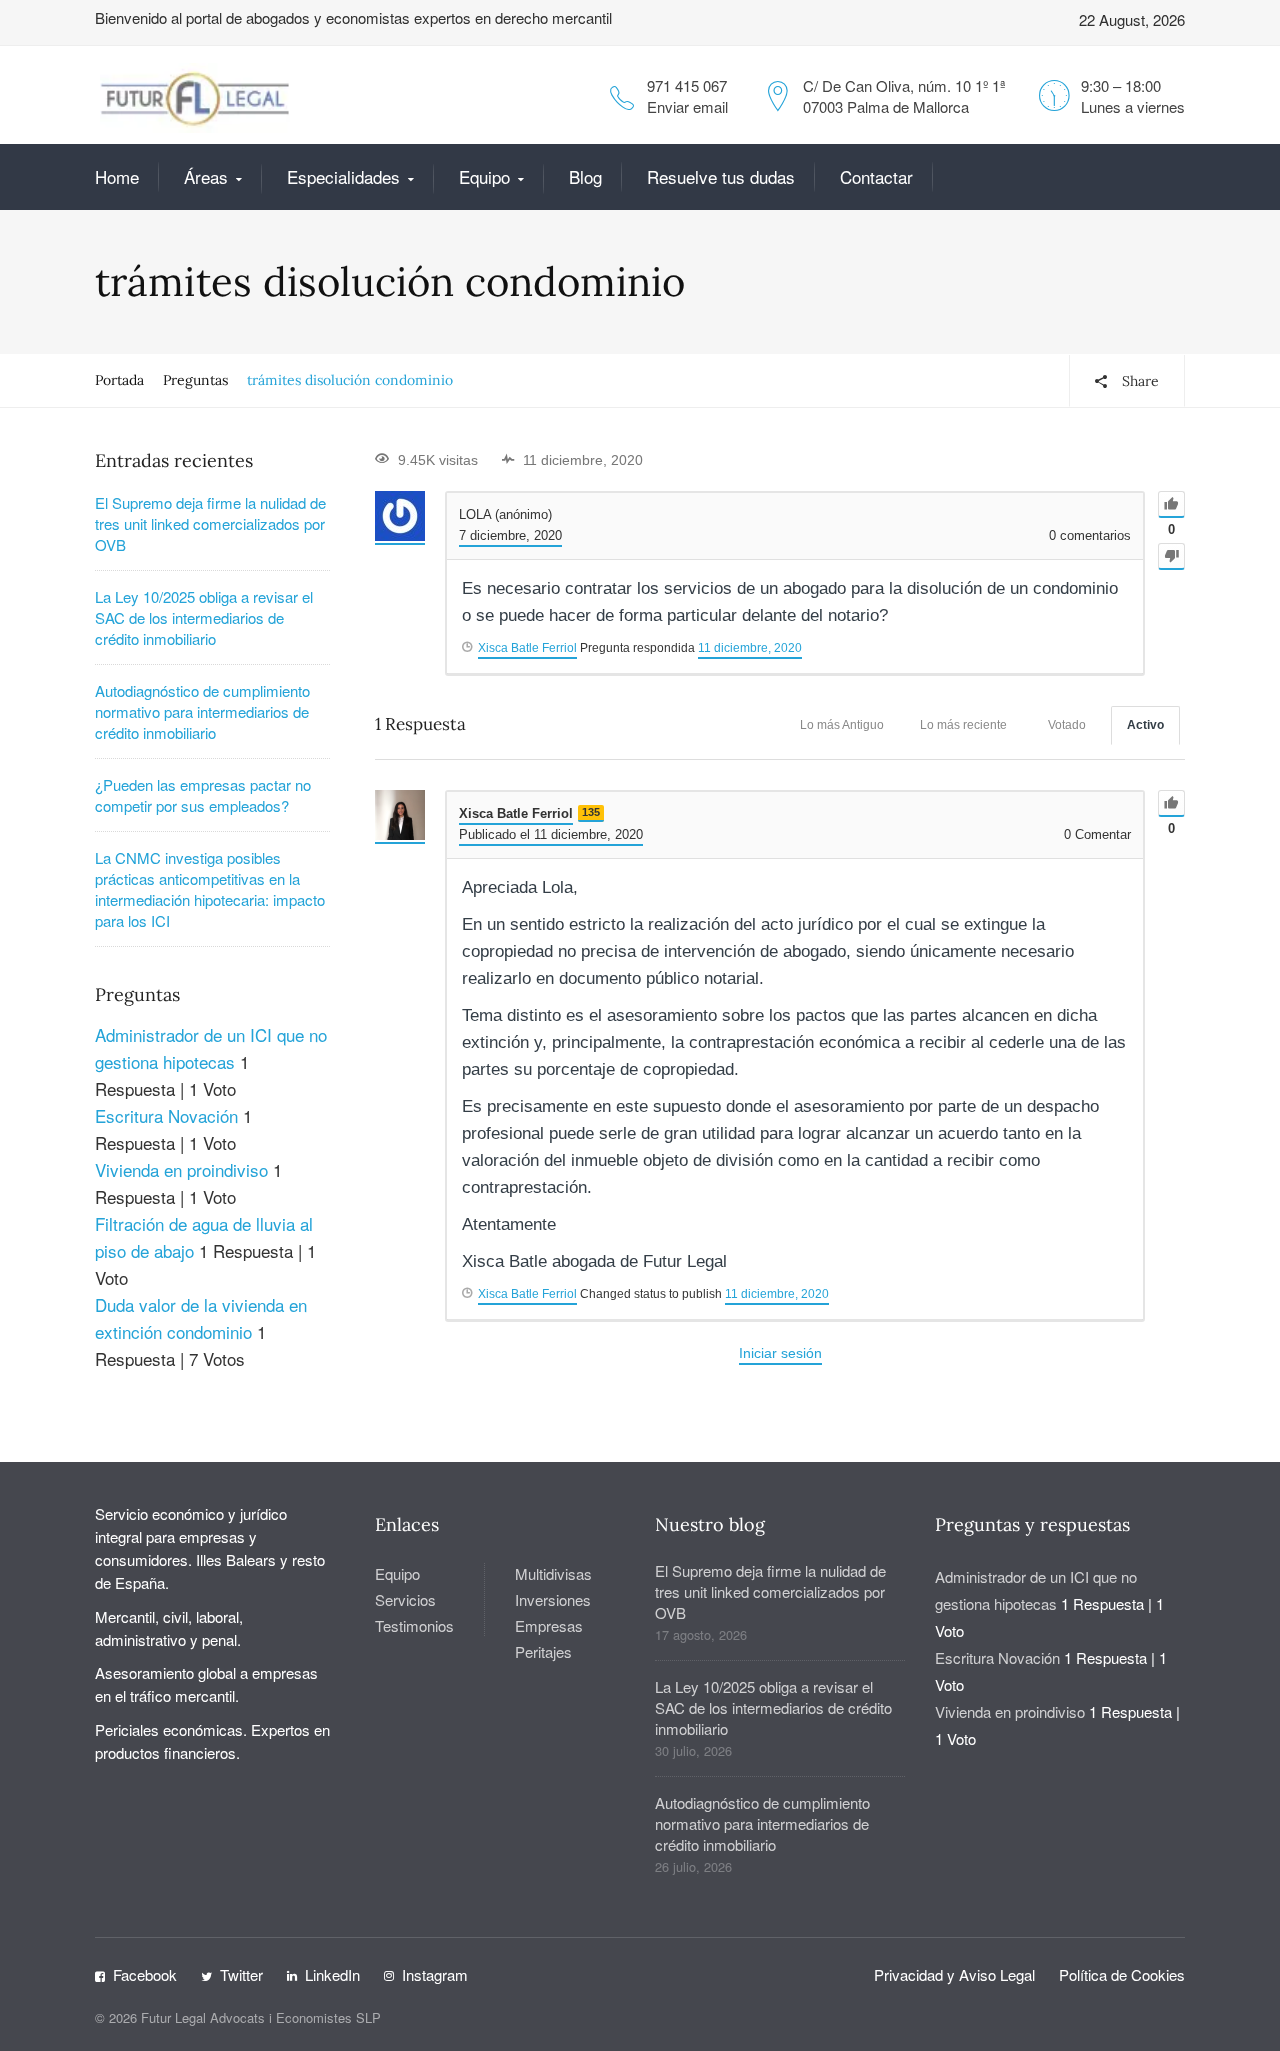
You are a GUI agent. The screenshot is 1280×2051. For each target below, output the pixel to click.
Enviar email (687, 106)
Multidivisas (553, 1573)
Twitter (241, 1974)
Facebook (145, 1974)
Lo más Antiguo (842, 725)
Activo (1145, 725)
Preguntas (195, 380)
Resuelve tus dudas (721, 176)
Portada (119, 380)
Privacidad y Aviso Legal (954, 1974)
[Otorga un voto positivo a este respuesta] (1171, 803)
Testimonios (414, 1625)
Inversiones (553, 1599)
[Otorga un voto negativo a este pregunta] (1171, 556)
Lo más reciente (963, 725)
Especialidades (343, 176)
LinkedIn (332, 1974)
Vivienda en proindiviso (181, 1169)
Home (117, 176)
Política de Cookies (1122, 1974)
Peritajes (543, 1651)
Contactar (876, 176)
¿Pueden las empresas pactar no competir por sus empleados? (203, 795)
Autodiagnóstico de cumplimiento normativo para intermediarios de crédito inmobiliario (202, 711)
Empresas (549, 1625)
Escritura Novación (166, 1115)
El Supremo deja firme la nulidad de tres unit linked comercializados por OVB (210, 523)
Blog (585, 176)
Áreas (206, 176)
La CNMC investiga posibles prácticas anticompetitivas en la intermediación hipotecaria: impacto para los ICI (210, 889)
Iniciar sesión (780, 1353)
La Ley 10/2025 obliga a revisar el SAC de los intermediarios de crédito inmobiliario (204, 617)
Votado (1067, 725)
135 (591, 812)
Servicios (405, 1599)
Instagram (435, 1974)
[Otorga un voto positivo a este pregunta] (1171, 504)
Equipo (484, 176)
